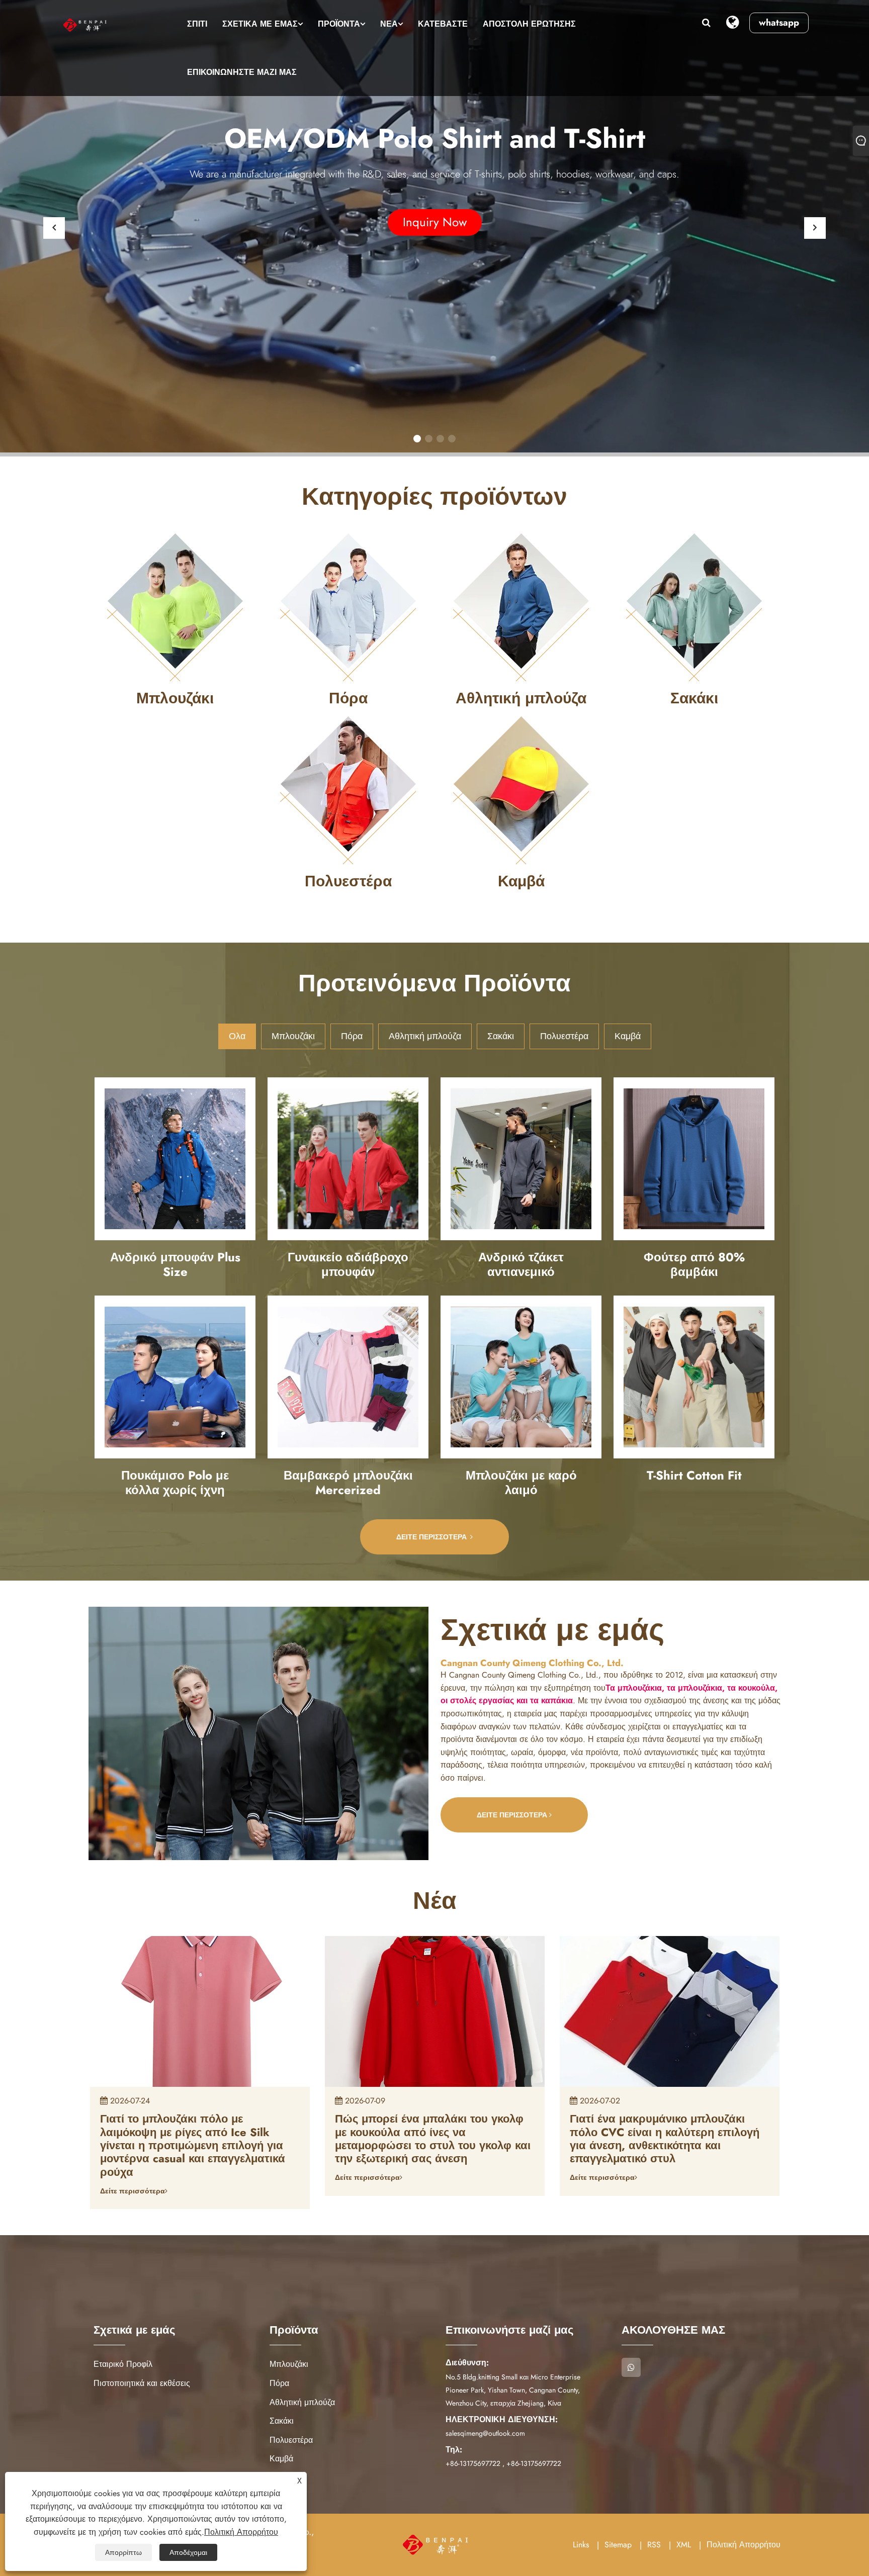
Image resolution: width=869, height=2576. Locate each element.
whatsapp (779, 23)
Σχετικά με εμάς (260, 24)
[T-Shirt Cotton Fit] (694, 1377)
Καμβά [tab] (628, 1036)
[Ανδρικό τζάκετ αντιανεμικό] (521, 1159)
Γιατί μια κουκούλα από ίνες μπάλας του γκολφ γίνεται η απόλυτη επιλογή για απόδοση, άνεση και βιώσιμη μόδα (433, 2139)
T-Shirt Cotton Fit (694, 1475)
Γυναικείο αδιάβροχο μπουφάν (348, 1264)
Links (581, 2545)
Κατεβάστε (443, 24)
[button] (417, 439)
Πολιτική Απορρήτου (744, 2545)
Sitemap (618, 2545)
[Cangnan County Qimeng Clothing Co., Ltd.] (86, 25)
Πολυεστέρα (291, 2440)
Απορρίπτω (123, 2552)
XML (684, 2545)
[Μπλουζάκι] (175, 606)
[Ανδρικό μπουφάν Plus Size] (175, 1159)
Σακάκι (282, 2421)
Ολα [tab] (237, 1036)
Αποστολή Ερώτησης (529, 24)
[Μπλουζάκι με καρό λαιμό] (521, 1377)
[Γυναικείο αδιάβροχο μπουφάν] (348, 1159)
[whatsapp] (631, 2367)
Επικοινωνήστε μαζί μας (242, 72)
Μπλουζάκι (289, 2364)
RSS (654, 2545)
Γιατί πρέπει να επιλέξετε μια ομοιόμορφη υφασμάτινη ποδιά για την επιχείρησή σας (662, 2132)
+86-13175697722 (473, 2463)
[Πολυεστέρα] (348, 789)
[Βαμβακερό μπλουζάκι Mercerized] (348, 1377)
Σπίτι (197, 24)
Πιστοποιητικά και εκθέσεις (142, 2383)
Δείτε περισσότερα (432, 1537)
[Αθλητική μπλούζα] (521, 606)
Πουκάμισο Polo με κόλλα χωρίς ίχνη (175, 1483)
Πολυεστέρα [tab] (564, 1036)
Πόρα (279, 2383)
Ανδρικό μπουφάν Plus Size (175, 1264)
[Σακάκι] (694, 606)
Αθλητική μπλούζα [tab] (425, 1036)
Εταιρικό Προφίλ (123, 2364)
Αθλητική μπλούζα (302, 2402)
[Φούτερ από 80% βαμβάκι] (694, 1159)
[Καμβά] (521, 789)
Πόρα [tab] (352, 1036)
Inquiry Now (435, 222)
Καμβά (281, 2459)
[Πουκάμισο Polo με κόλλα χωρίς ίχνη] (175, 1377)
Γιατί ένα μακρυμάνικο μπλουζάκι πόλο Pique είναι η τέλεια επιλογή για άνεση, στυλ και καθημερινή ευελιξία (199, 2132)
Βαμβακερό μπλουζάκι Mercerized (348, 1483)
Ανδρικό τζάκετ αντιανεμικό (521, 1264)
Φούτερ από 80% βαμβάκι (694, 1264)
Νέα (389, 24)
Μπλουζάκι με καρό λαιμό (521, 1483)
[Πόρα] (348, 606)
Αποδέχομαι (188, 2552)
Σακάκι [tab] (501, 1036)
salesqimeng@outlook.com (485, 2433)
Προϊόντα (339, 24)
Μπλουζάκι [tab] (293, 1036)
